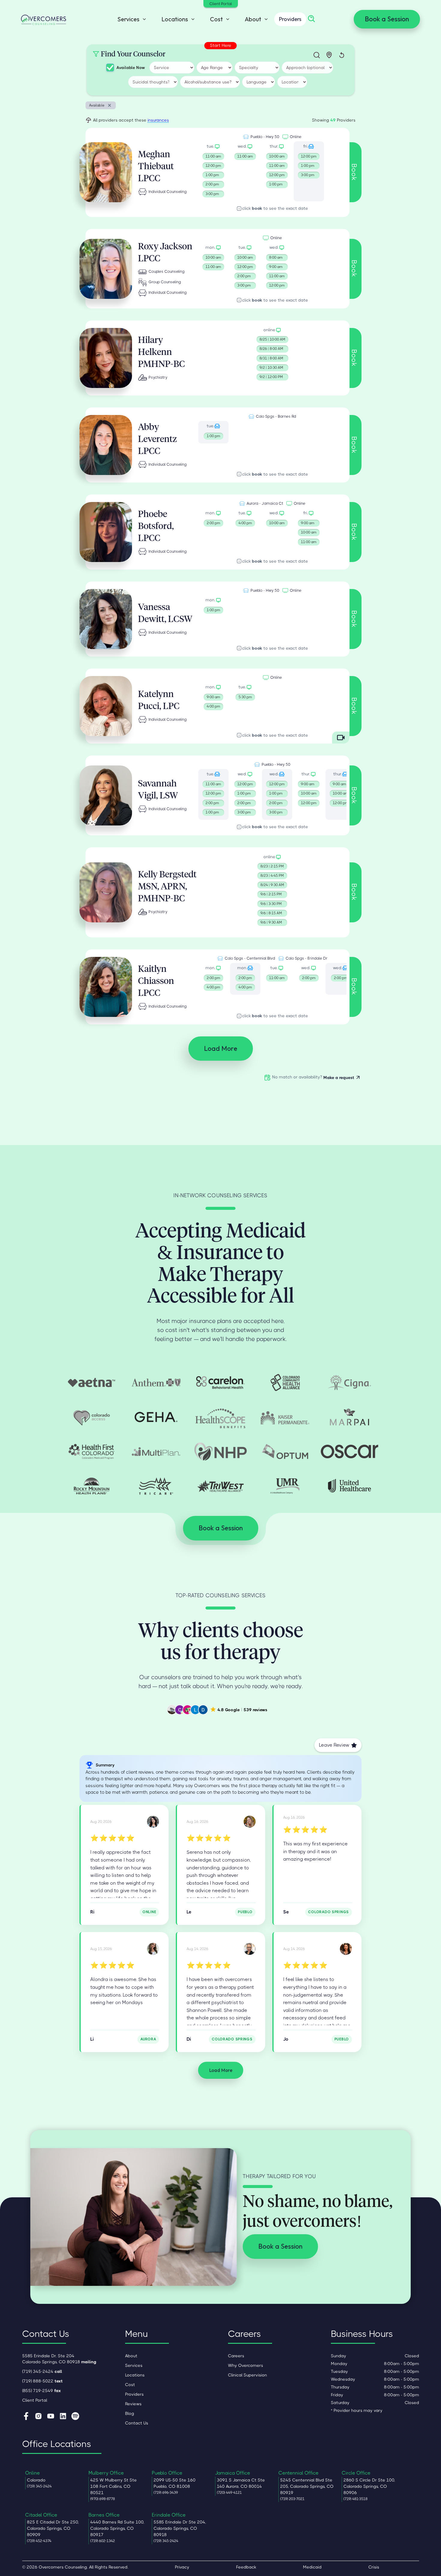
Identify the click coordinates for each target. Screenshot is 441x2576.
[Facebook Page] (26, 2417)
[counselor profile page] (153, 1822)
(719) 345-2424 (42, 2371)
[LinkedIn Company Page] (63, 2417)
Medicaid (312, 2567)
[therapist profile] (106, 172)
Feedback (246, 2567)
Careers (236, 2356)
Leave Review (334, 1745)
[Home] (43, 19)
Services (134, 2365)
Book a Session (387, 19)
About (131, 2356)
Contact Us (137, 2423)
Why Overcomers (246, 2365)
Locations (135, 2375)
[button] (130, 19)
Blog (130, 2413)
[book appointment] (213, 171)
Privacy (182, 2567)
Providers (290, 19)
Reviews (133, 2404)
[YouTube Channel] (51, 2417)
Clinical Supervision (247, 2375)
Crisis (374, 2567)
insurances (158, 120)
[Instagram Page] (38, 2417)
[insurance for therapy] (91, 1382)
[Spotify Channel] (75, 2417)
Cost (130, 2385)
